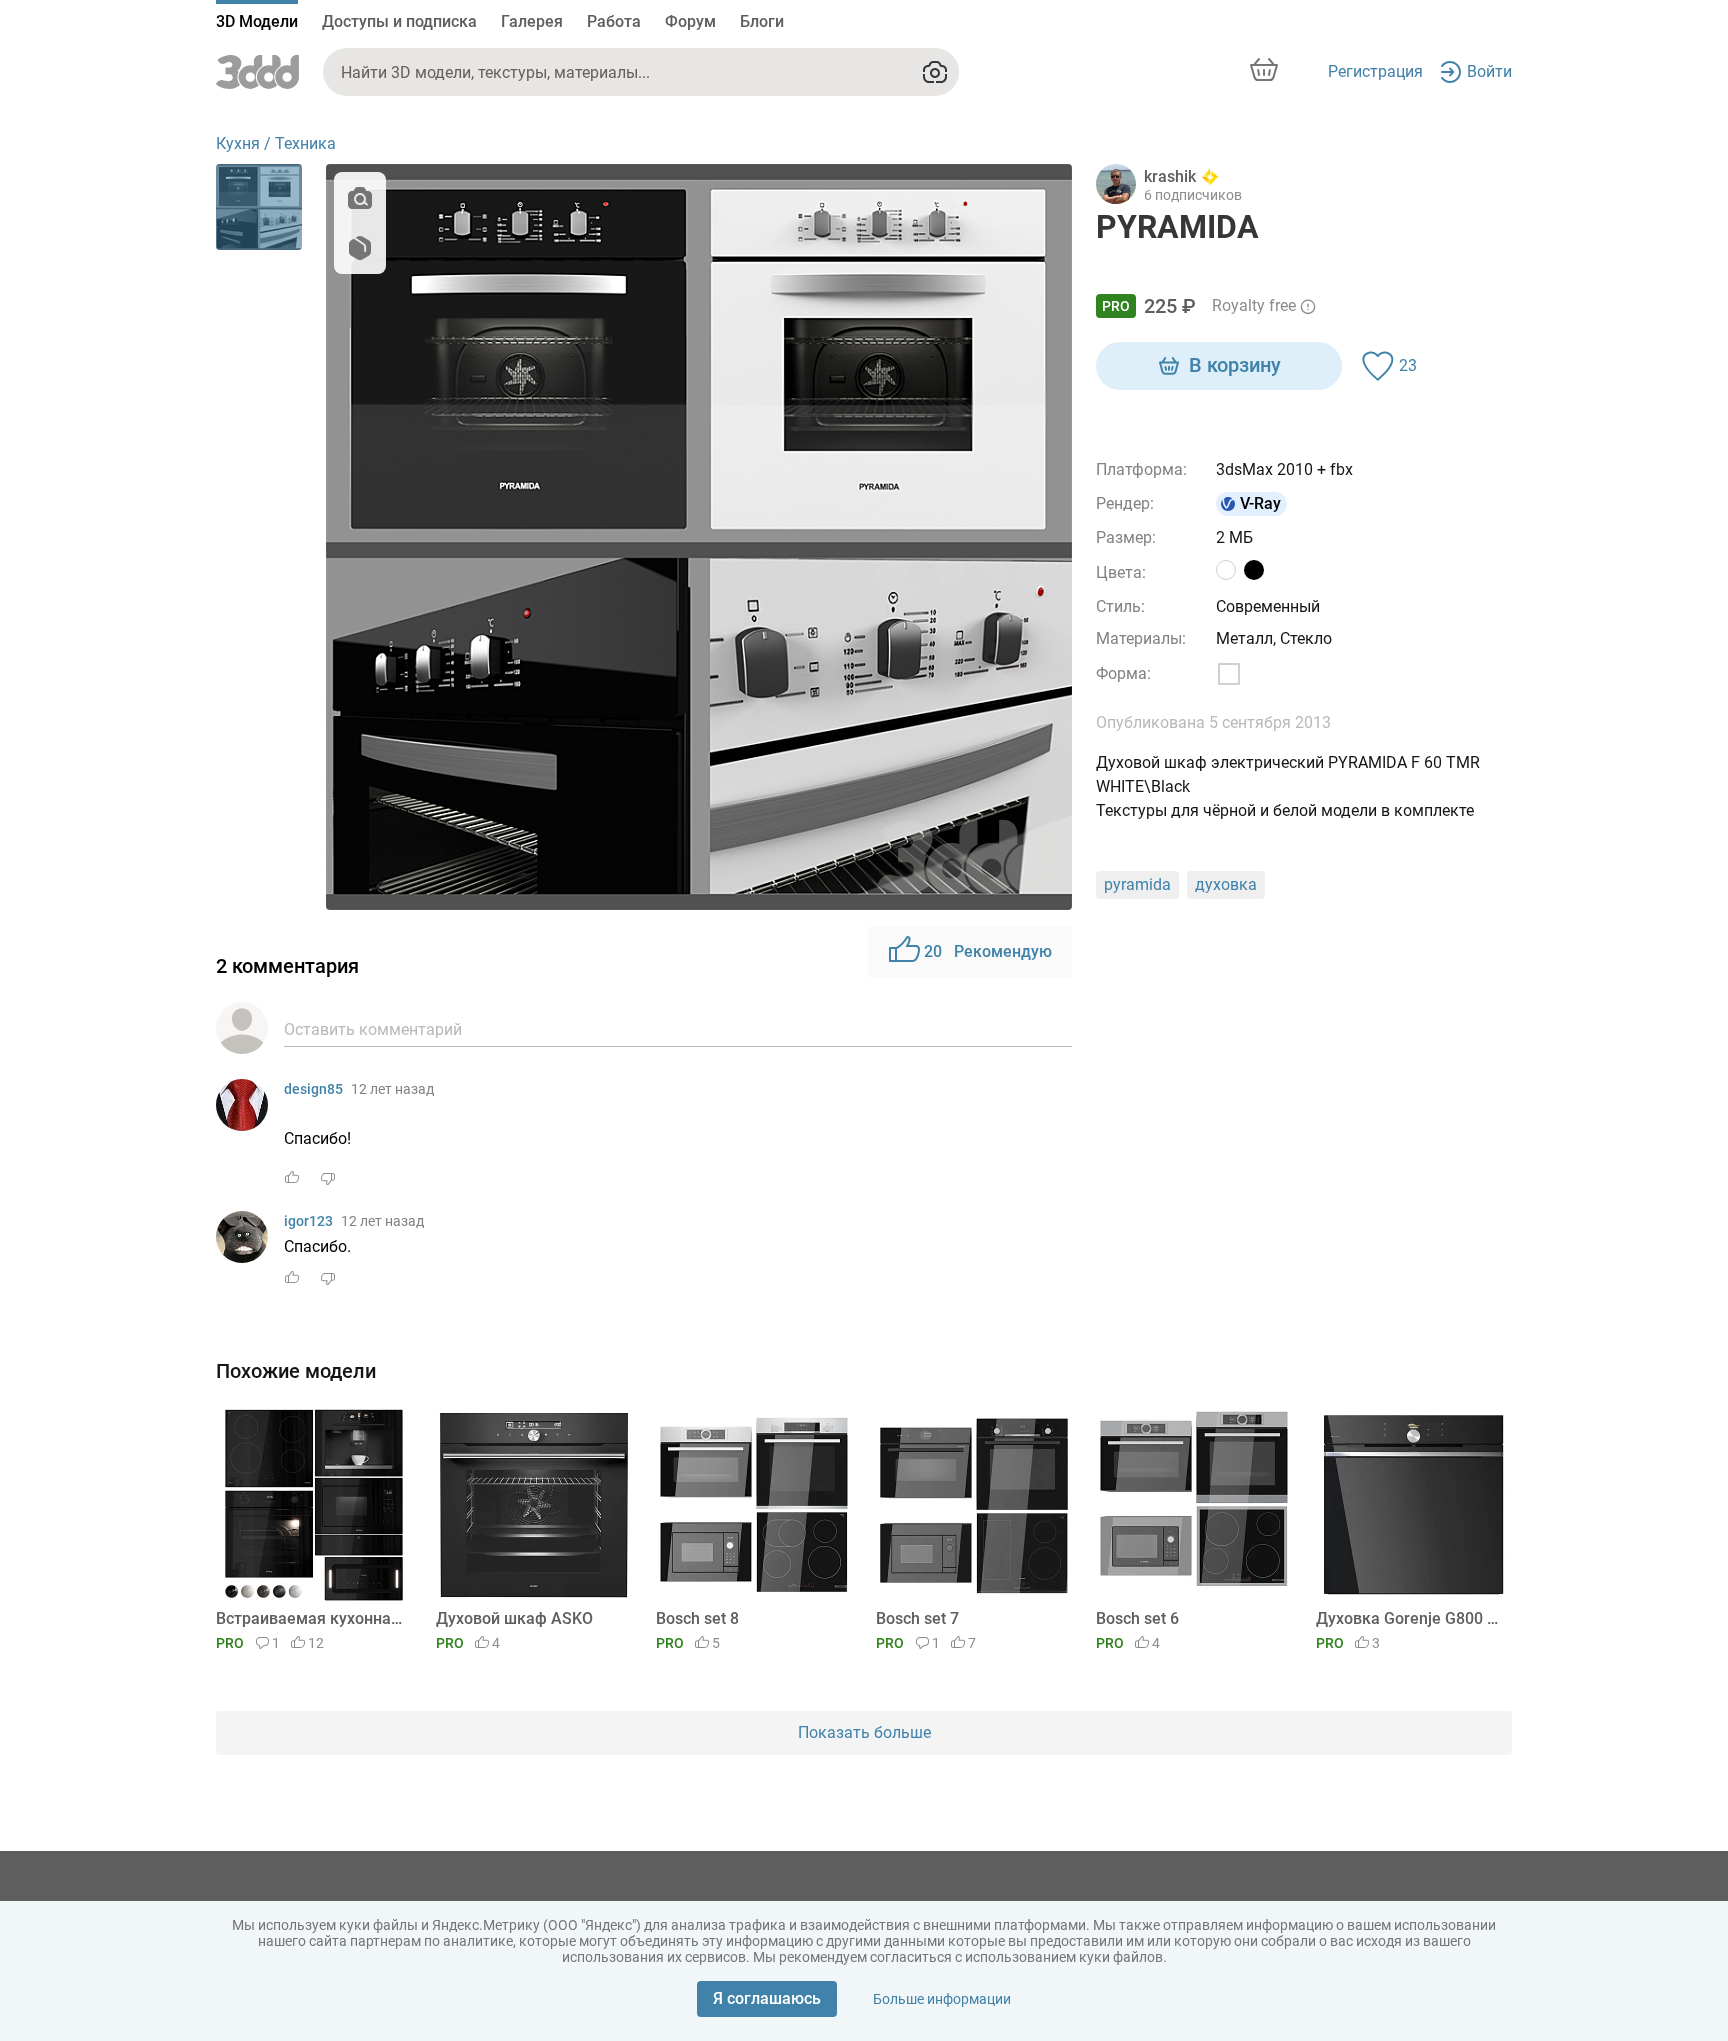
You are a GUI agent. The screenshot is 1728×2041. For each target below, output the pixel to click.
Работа (614, 21)
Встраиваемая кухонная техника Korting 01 (310, 1618)
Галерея (532, 21)
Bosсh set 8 (697, 1618)
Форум (690, 21)
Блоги (762, 21)
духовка (1226, 884)
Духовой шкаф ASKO (514, 1618)
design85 (313, 1089)
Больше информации (942, 1999)
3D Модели (257, 21)
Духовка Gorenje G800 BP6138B (1410, 1618)
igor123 (308, 1221)
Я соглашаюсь (767, 1998)
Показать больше (864, 1732)
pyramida (1137, 884)
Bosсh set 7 (917, 1618)
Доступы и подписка (399, 21)
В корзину (1235, 365)
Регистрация (1375, 71)
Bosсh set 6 (1137, 1618)
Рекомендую (988, 951)
